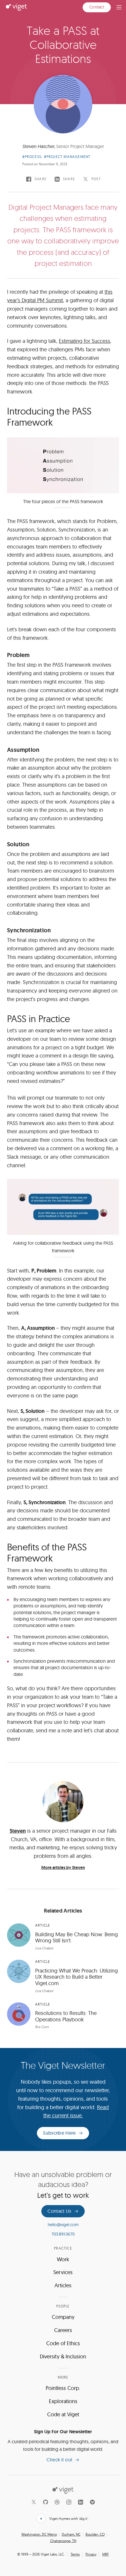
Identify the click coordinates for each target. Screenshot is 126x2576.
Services (63, 2272)
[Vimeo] (92, 2502)
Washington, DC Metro (39, 2534)
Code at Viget (63, 2414)
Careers (63, 2330)
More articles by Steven (63, 1868)
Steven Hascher (38, 146)
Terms (75, 2554)
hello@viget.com (63, 2225)
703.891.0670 (63, 2234)
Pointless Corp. (63, 2388)
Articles (63, 2285)
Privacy (91, 2554)
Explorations (63, 2401)
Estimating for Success (85, 341)
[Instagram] (69, 2502)
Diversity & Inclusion (63, 2356)
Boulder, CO (95, 2534)
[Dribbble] (57, 2502)
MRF (106, 2554)
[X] (34, 2502)
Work (63, 2259)
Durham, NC (71, 2534)
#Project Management (67, 157)
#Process (32, 157)
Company (63, 2317)
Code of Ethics (63, 2343)
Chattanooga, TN (63, 2541)
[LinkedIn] (81, 2502)
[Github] (45, 2502)
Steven (18, 1831)
